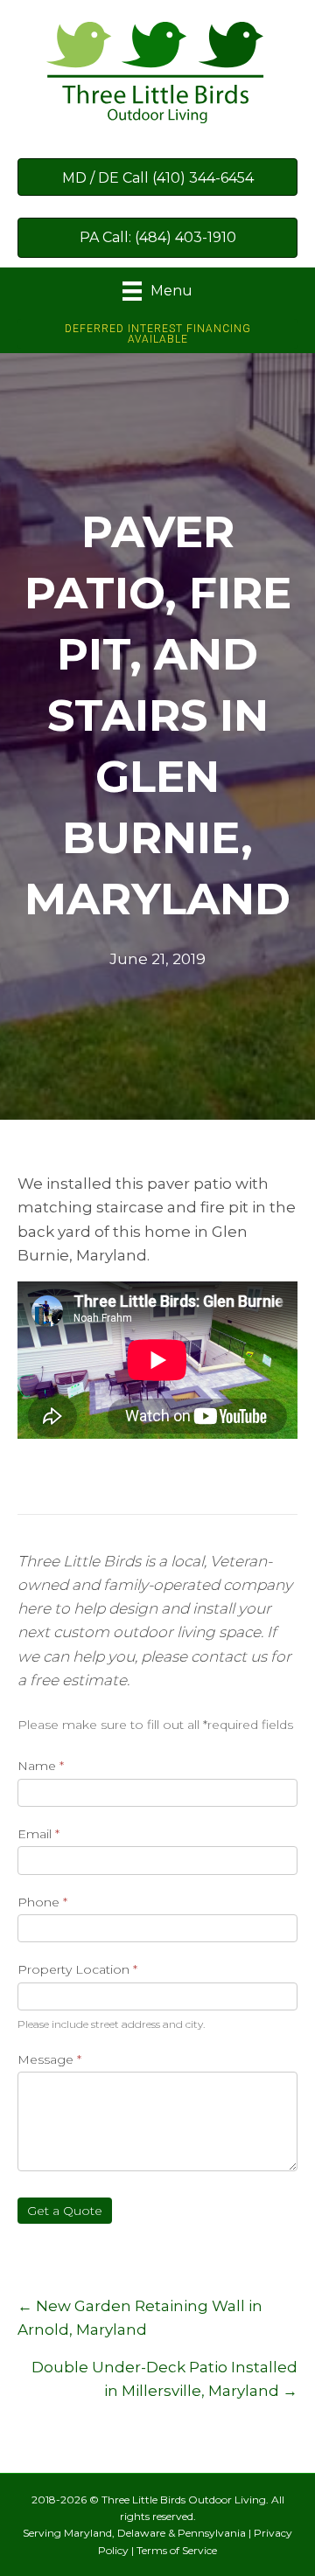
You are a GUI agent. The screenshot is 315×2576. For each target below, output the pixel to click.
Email (38, 1834)
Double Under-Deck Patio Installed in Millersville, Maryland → (164, 2379)
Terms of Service (177, 2550)
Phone (42, 1902)
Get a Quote (65, 2211)
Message (49, 2059)
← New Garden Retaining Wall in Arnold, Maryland (140, 2318)
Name (41, 1766)
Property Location (77, 1969)
